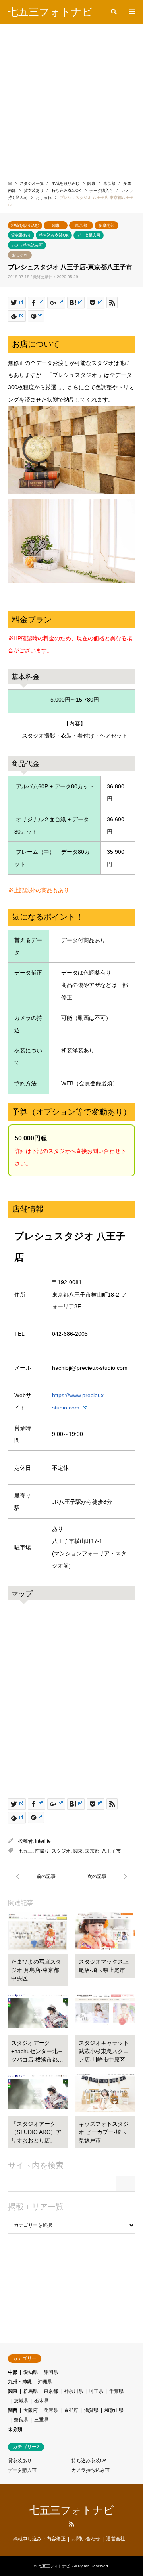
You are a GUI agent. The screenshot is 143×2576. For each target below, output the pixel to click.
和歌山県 (114, 2410)
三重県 (41, 2420)
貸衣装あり (21, 235)
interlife (43, 1841)
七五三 (25, 1851)
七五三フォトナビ (72, 2510)
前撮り (42, 1851)
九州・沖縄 (20, 2382)
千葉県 (116, 2391)
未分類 (15, 2429)
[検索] (113, 12)
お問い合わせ (86, 2539)
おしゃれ (20, 255)
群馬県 (31, 2391)
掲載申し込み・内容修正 (39, 2539)
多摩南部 (106, 225)
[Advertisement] (71, 99)
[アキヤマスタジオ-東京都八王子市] (103, 1876)
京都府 (71, 2410)
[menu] (131, 12)
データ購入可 (89, 235)
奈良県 (21, 2420)
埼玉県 (96, 2391)
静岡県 (51, 2372)
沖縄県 (45, 2382)
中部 (13, 2372)
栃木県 (41, 2401)
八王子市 (111, 1851)
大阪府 (31, 2410)
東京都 (81, 225)
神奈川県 (73, 2391)
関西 (13, 2410)
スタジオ (61, 1851)
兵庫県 (51, 2410)
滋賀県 (91, 2410)
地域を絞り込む (25, 225)
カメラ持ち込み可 (27, 245)
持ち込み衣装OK (54, 235)
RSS (71, 2524)
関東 (56, 225)
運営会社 (116, 2539)
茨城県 (21, 2401)
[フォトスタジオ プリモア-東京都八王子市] (40, 1876)
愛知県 (31, 2372)
